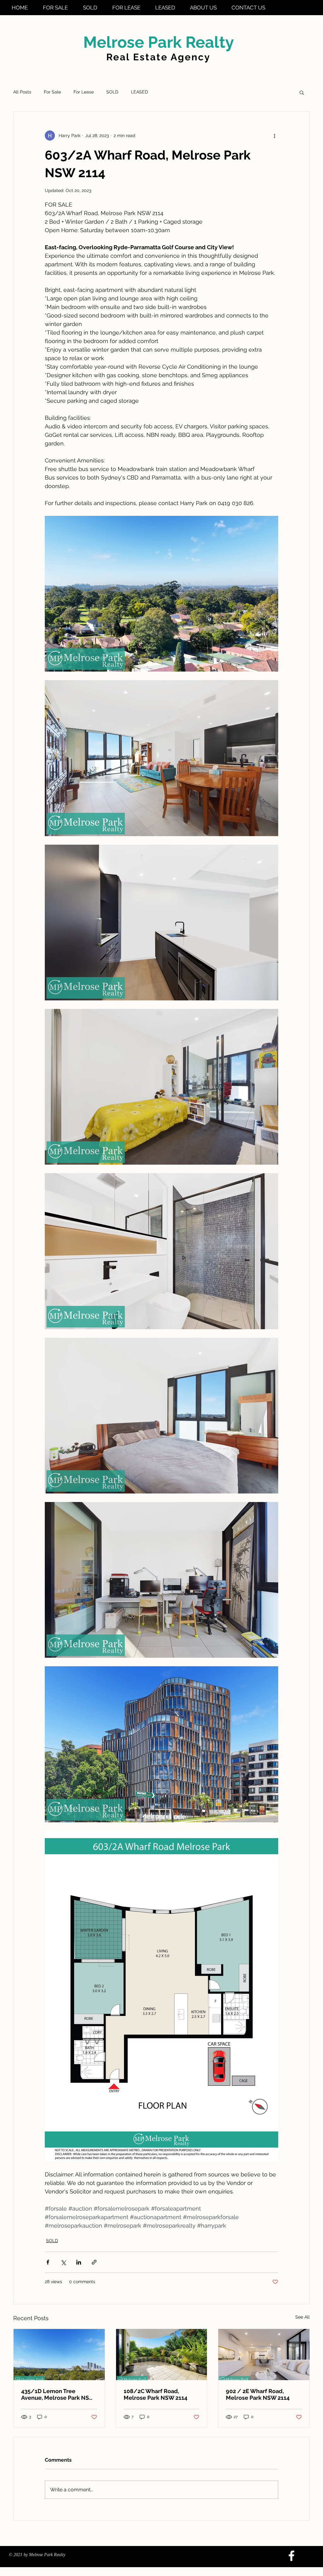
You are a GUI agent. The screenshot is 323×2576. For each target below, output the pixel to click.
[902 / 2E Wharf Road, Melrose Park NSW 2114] (264, 2355)
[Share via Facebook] (48, 2262)
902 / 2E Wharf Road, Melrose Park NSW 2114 (258, 2394)
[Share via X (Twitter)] (63, 2262)
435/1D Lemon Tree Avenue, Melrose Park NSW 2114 (58, 2394)
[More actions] (274, 136)
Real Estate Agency (159, 57)
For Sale (52, 92)
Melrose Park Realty (159, 42)
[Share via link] (94, 2262)
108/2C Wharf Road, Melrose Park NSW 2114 (156, 2394)
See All (302, 2317)
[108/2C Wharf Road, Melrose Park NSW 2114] (162, 2355)
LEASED (139, 92)
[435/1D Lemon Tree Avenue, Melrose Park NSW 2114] (59, 2355)
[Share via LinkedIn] (79, 2262)
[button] (302, 92)
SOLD (112, 92)
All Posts (22, 92)
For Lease (84, 92)
